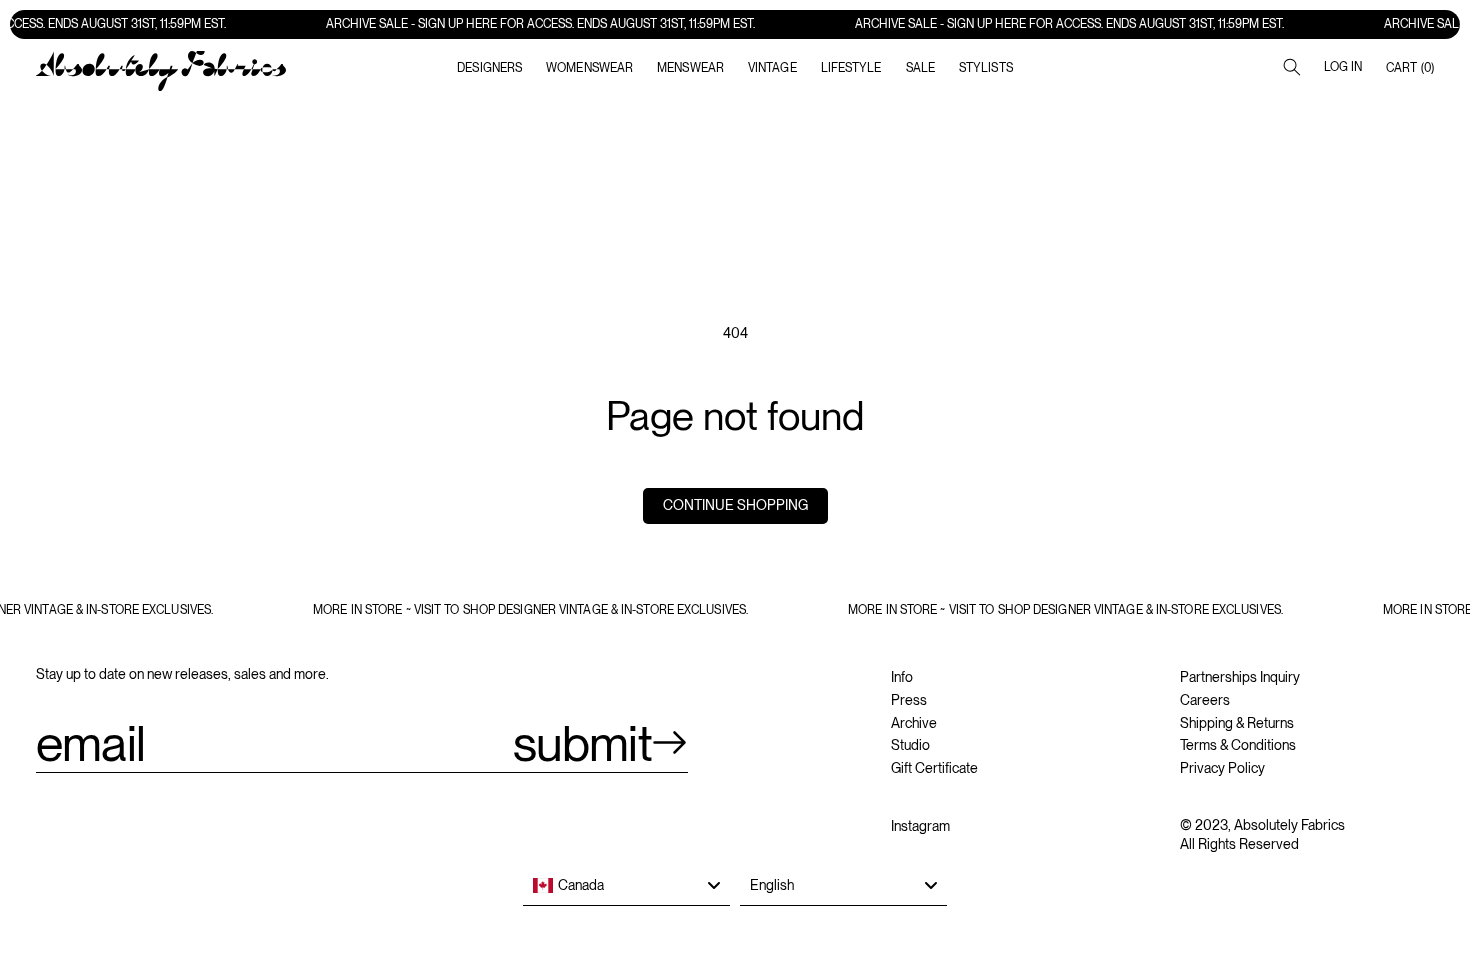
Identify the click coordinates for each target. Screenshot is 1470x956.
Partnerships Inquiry (1240, 677)
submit (582, 743)
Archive (914, 723)
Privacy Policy (1222, 768)
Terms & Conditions (1238, 745)
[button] (589, 68)
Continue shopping (735, 505)
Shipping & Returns (1237, 723)
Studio (910, 745)
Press (909, 700)
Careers (1205, 700)
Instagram (920, 826)
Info (902, 677)
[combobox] (626, 886)
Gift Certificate (934, 768)
